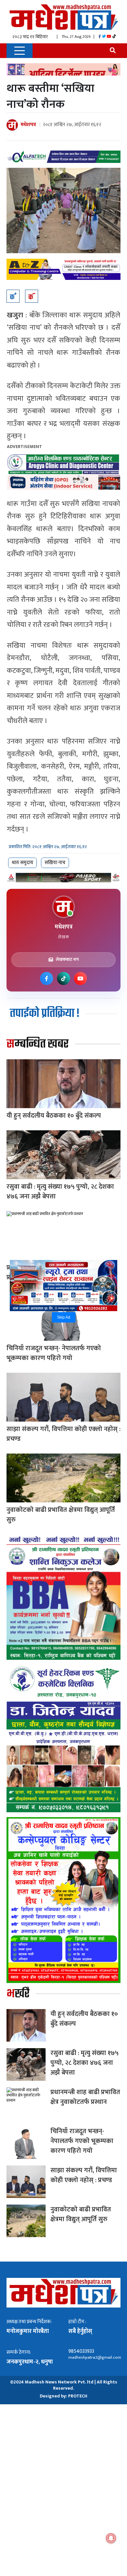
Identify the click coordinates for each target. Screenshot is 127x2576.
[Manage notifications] (111, 2538)
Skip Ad (64, 1317)
